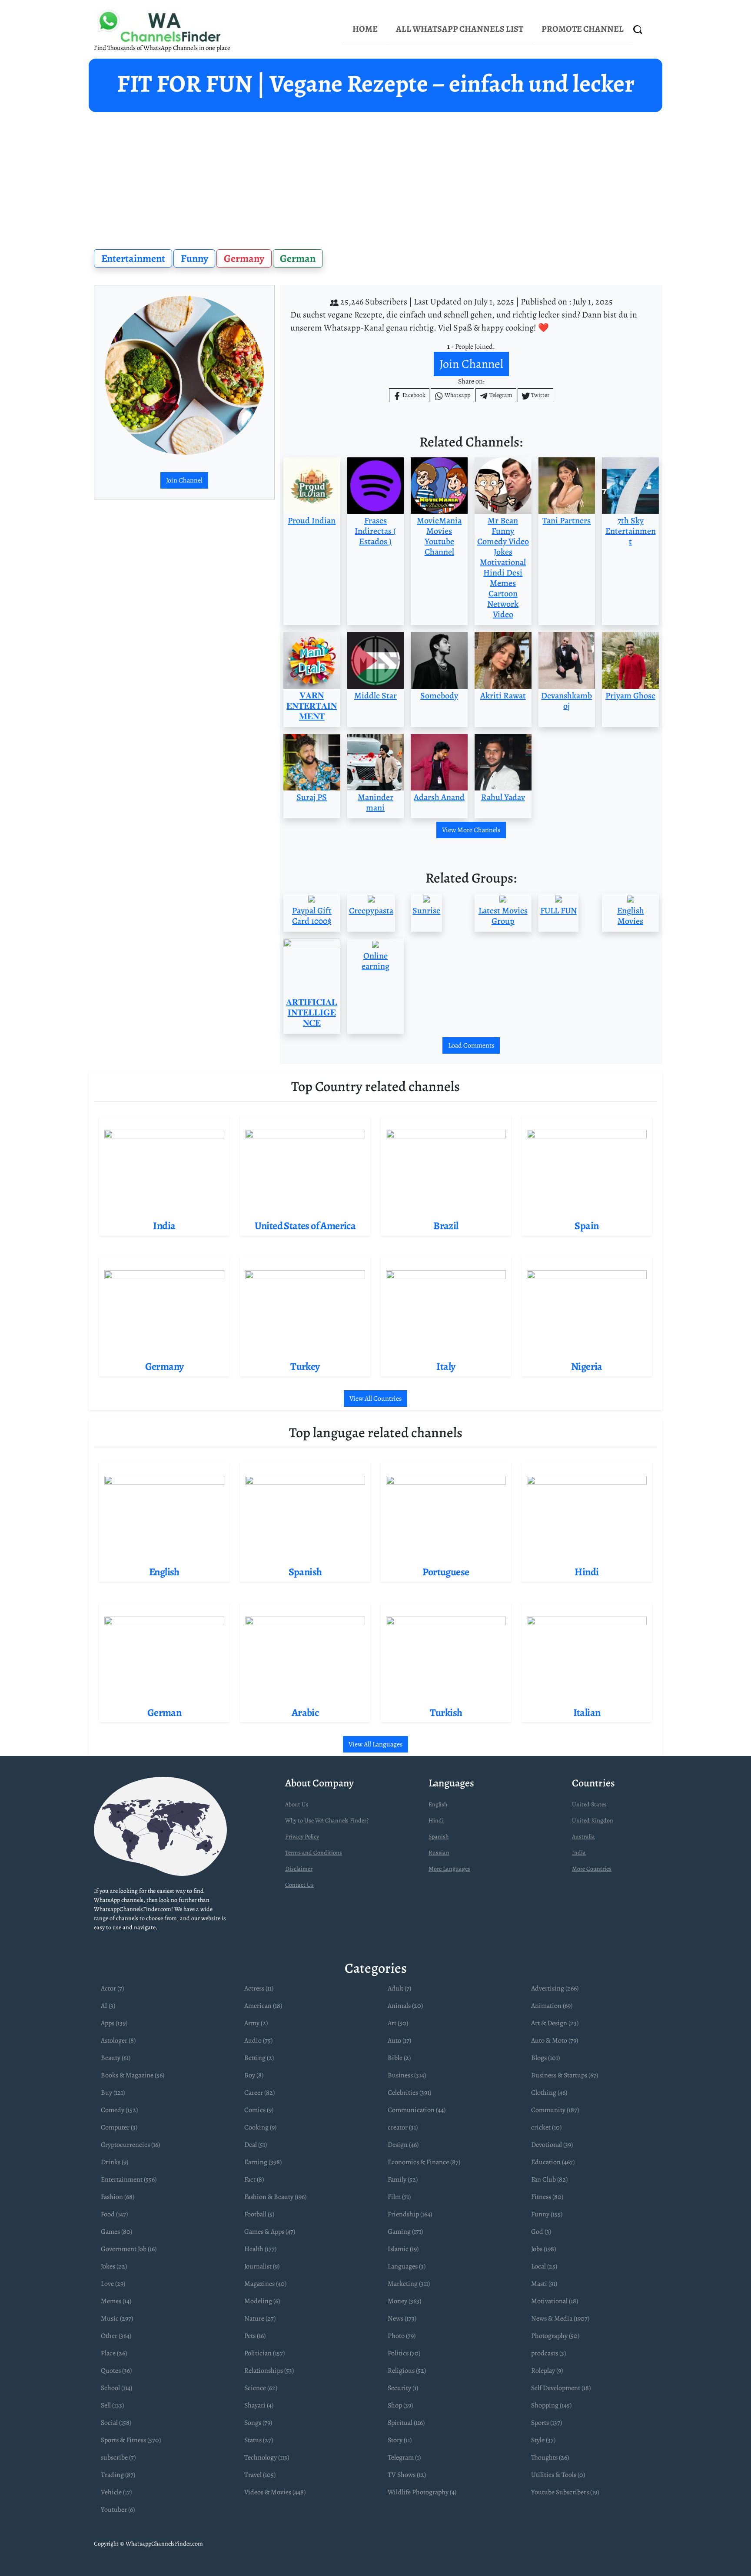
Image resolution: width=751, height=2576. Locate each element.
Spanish (439, 1837)
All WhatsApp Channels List (460, 29)
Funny (194, 258)
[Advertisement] (375, 177)
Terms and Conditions (314, 1853)
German (298, 258)
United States (589, 1804)
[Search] (638, 29)
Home (365, 29)
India (579, 1853)
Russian (439, 1853)
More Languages (449, 1869)
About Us (297, 1804)
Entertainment (133, 258)
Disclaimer (299, 1869)
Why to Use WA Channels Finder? (327, 1820)
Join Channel (184, 480)
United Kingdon (593, 1820)
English (438, 1804)
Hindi (436, 1820)
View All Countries (375, 1399)
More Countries (592, 1869)
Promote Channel (583, 29)
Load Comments (471, 1045)
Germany (244, 258)
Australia (583, 1837)
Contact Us (299, 1885)
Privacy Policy (302, 1837)
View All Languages (375, 1744)
